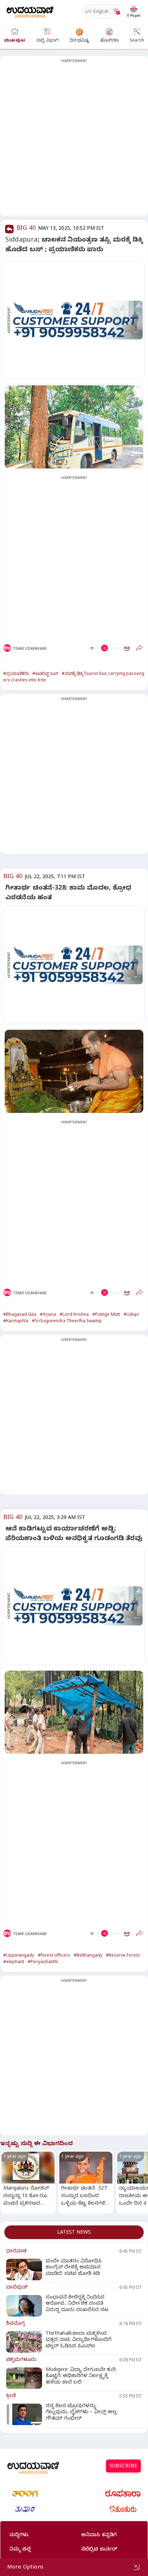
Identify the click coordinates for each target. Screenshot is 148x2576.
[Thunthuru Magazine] (123, 2509)
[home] (30, 11)
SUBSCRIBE (123, 2467)
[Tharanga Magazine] (25, 2494)
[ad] (78, 320)
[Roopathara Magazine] (123, 2494)
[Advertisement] (74, 140)
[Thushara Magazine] (25, 2509)
